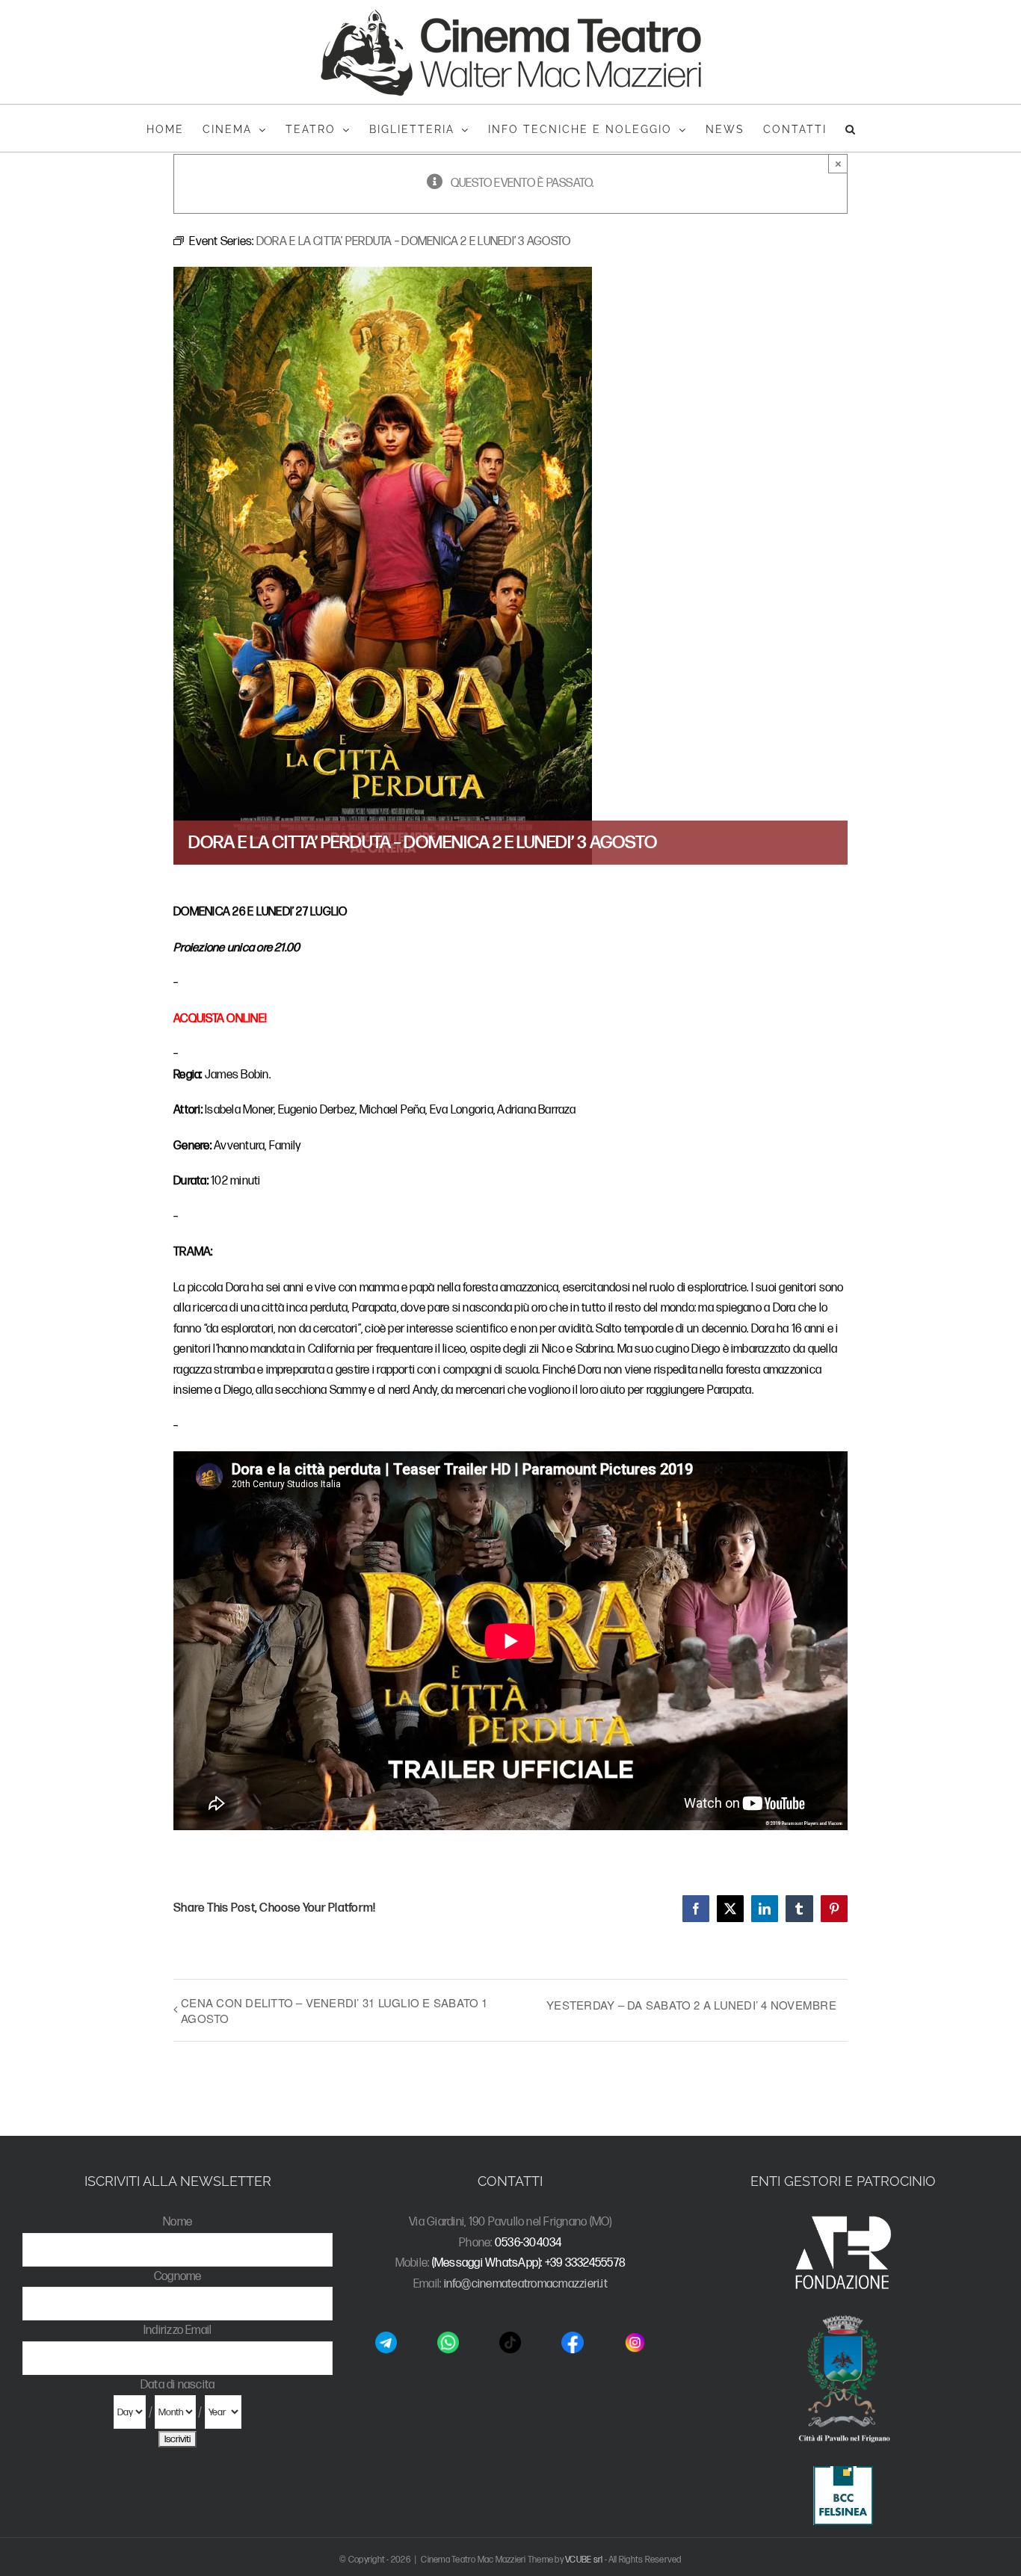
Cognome (178, 2277)
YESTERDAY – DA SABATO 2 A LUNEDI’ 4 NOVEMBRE (691, 2005)
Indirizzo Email (178, 2331)
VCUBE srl (584, 2560)
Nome (178, 2222)
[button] (851, 128)
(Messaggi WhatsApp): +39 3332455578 (529, 2263)
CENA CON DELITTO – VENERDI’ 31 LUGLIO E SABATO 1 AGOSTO (334, 2010)
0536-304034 (528, 2243)
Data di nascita (178, 2385)
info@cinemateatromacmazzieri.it (526, 2284)
